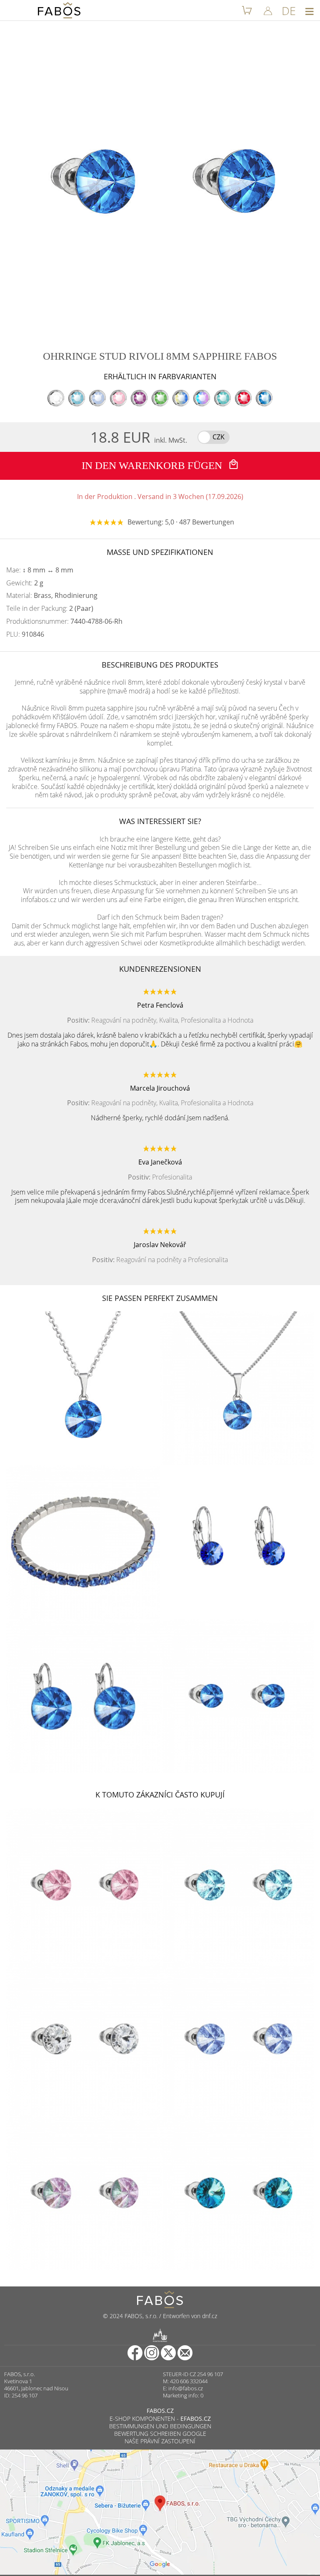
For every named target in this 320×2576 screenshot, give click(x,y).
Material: (52, 596)
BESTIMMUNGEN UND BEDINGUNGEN (160, 2426)
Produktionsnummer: (64, 621)
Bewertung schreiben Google (160, 2434)
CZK (219, 437)
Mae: (40, 570)
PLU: (25, 634)
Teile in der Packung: (50, 609)
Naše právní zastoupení (160, 2441)
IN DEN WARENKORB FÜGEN (153, 465)
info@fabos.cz (186, 2388)
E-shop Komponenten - (160, 2418)
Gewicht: (25, 583)
